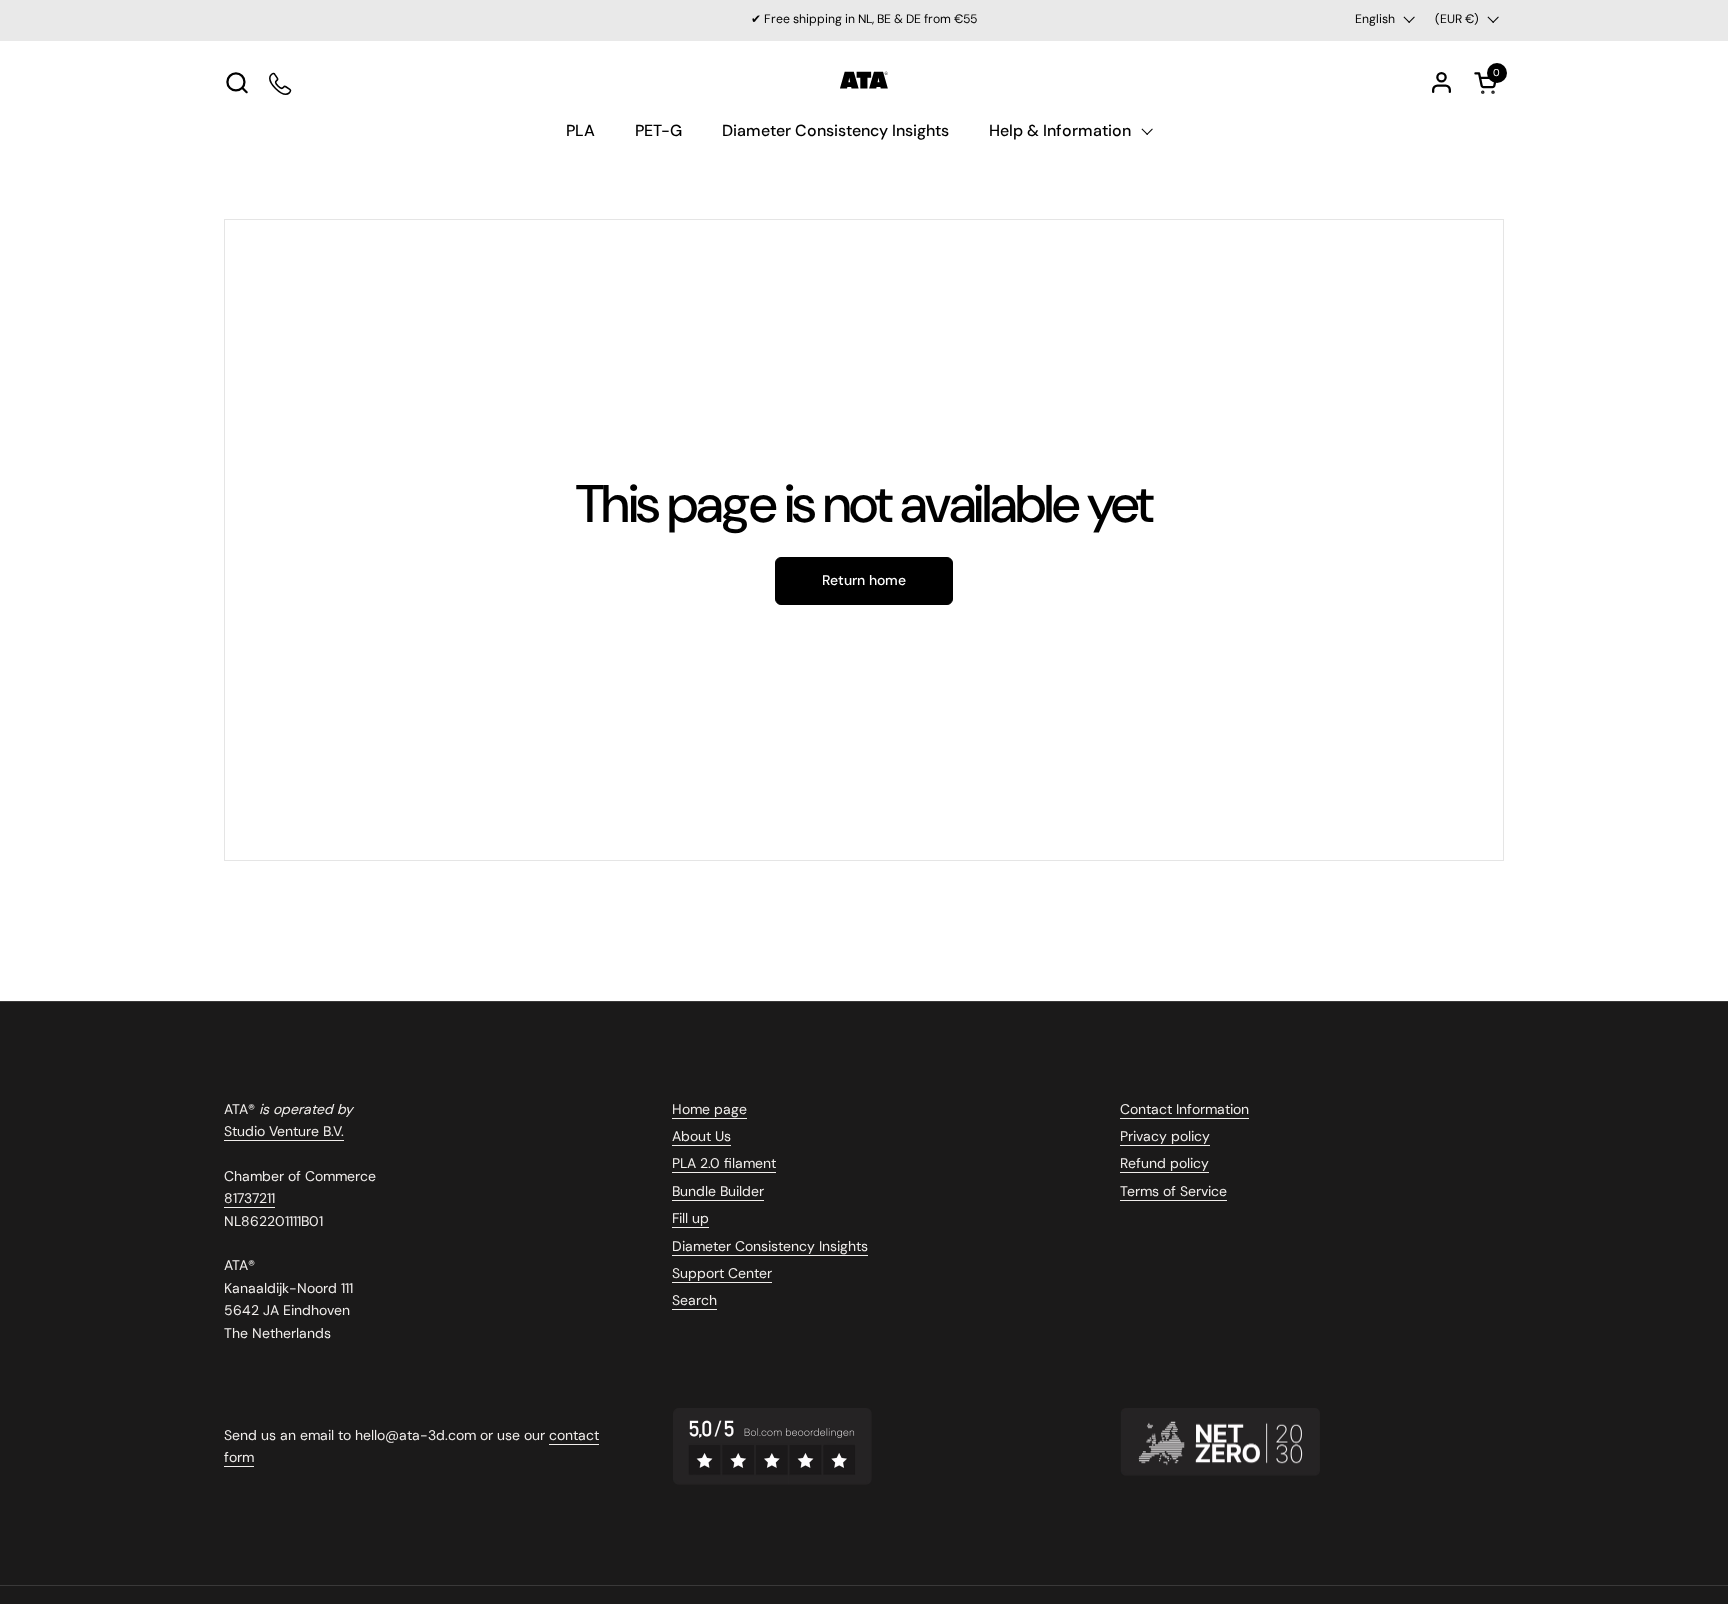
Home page (709, 1109)
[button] (236, 82)
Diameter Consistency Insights (770, 1246)
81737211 (249, 1198)
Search (694, 1300)
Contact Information (1184, 1109)
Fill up (690, 1218)
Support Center (722, 1273)
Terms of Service (1173, 1191)
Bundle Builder (718, 1191)
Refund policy (1164, 1163)
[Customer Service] (281, 82)
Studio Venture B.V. (284, 1131)
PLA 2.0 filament (724, 1163)
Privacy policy (1165, 1136)
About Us (701, 1136)
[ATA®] (864, 82)
